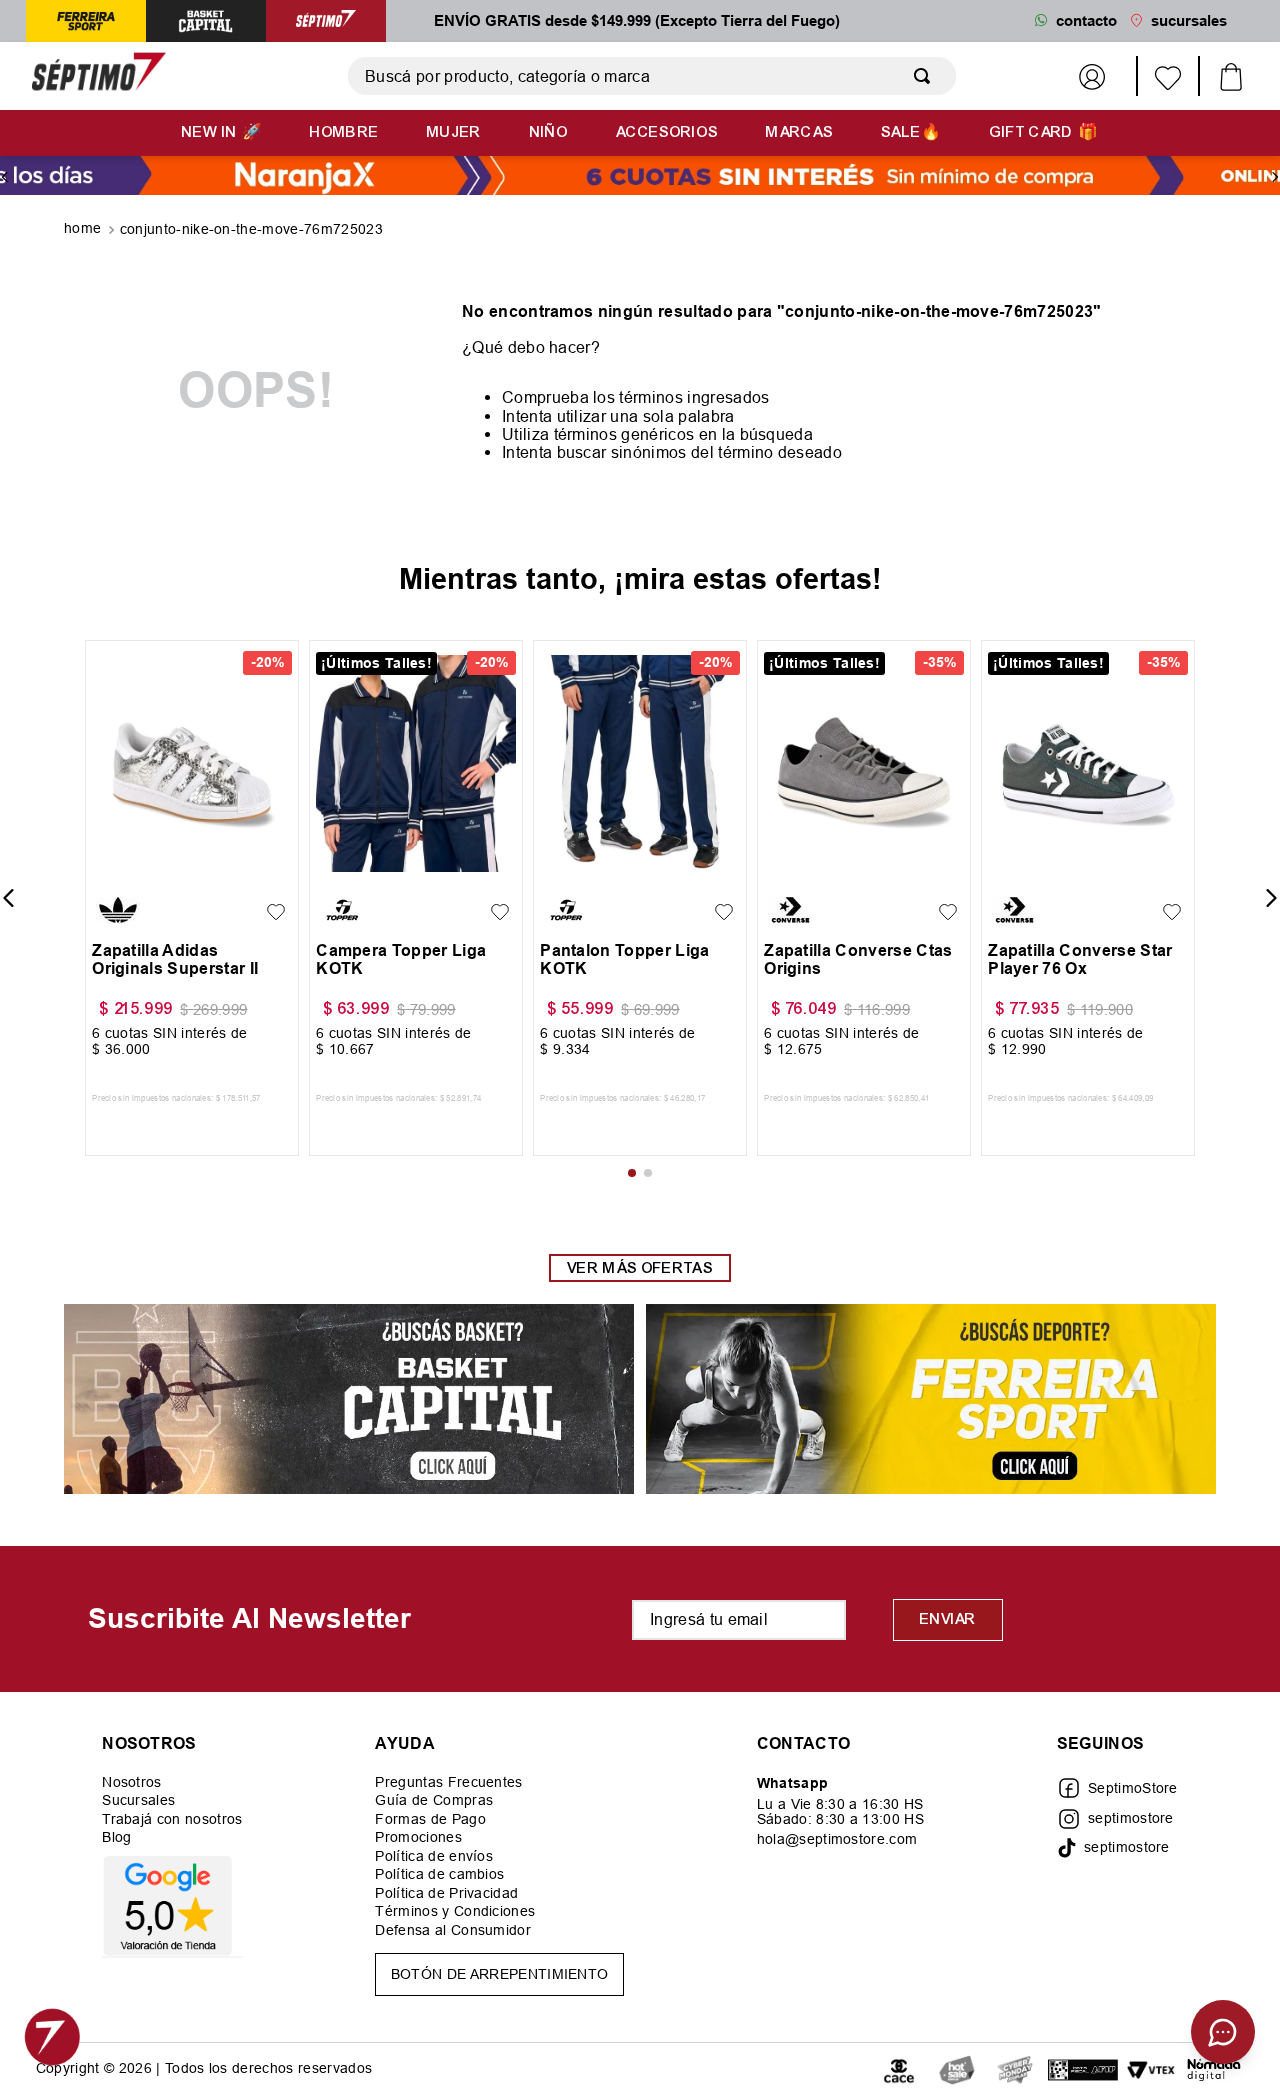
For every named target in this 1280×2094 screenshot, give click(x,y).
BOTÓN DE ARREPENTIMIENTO (500, 1974)
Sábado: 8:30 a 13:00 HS (840, 1819)
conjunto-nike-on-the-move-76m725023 (251, 229)
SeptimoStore (1133, 1788)
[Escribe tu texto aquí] (957, 2068)
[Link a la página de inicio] (84, 230)
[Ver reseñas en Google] (172, 1906)
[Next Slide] (1275, 177)
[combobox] (652, 76)
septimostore (1131, 1818)
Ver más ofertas (640, 1268)
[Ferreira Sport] (931, 1400)
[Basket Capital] (349, 1400)
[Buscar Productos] (926, 76)
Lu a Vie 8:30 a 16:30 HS (840, 1804)
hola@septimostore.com (837, 1839)
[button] (112, 867)
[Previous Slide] (5, 177)
